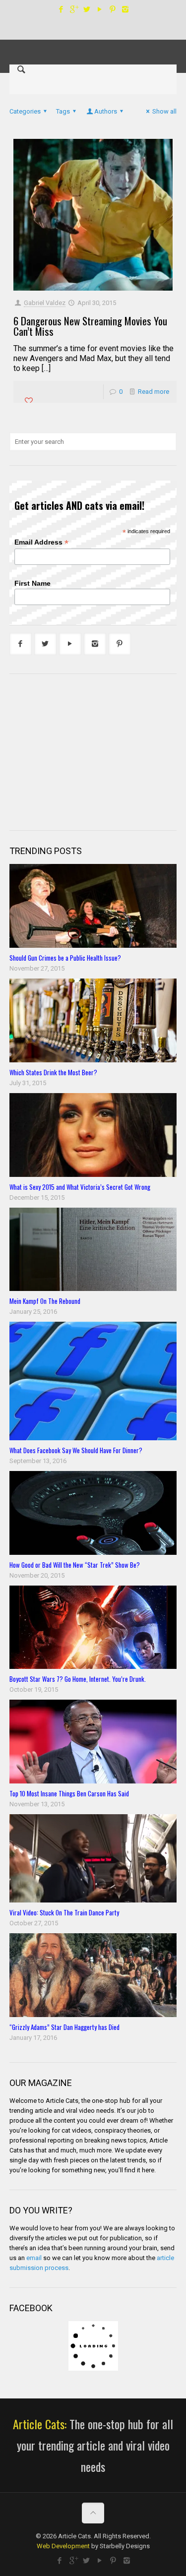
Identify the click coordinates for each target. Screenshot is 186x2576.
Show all (164, 111)
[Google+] (74, 9)
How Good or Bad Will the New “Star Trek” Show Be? (75, 1565)
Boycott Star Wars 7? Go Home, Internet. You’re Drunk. (78, 1679)
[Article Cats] (93, 42)
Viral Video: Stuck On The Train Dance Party (64, 1912)
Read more (154, 392)
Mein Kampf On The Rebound (45, 1301)
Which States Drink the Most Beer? (53, 1072)
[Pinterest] (112, 9)
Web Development (63, 2546)
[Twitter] (87, 9)
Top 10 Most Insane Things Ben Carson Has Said (69, 1793)
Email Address (41, 542)
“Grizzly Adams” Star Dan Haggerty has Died (64, 2027)
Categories (25, 111)
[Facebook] (61, 9)
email (34, 2258)
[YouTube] (99, 9)
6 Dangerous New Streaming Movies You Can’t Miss (90, 326)
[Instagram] (125, 9)
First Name (32, 583)
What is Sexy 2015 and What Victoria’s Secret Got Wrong (80, 1187)
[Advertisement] (84, 751)
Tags (63, 111)
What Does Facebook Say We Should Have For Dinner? (76, 1450)
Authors (106, 111)
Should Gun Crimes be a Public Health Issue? (65, 958)
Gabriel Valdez (45, 303)
